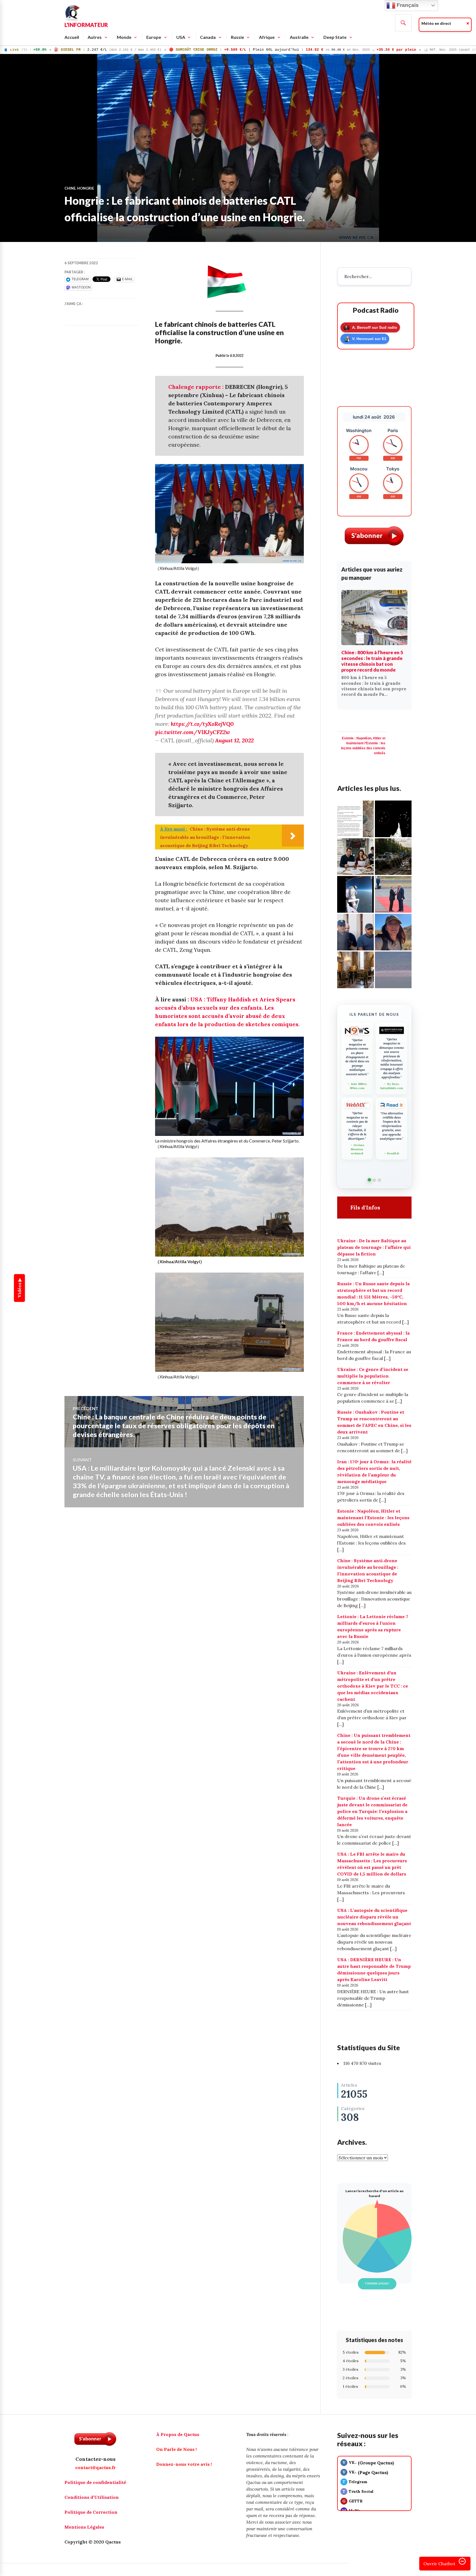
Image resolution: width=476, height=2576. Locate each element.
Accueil (72, 37)
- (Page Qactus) (365, 2472)
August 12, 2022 (234, 740)
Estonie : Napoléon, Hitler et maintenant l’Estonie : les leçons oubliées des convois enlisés (373, 1518)
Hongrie (86, 188)
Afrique (267, 37)
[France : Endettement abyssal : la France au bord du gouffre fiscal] (355, 857)
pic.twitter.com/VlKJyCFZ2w (193, 732)
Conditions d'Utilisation (92, 2497)
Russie (237, 37)
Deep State (335, 37)
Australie (299, 37)
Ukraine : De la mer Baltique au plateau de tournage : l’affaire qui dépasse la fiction (374, 1247)
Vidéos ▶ (20, 1288)
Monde (124, 37)
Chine (70, 188)
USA (181, 37)
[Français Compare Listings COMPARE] (238, 2574)
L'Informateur (86, 25)
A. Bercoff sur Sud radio (375, 327)
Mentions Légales (84, 2527)
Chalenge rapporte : (197, 387)
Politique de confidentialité (95, 2482)
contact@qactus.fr (95, 2467)
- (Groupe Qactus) (368, 2463)
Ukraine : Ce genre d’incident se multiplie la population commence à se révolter (373, 1376)
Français (407, 5)
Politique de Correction (91, 2512)
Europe (154, 37)
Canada (208, 37)
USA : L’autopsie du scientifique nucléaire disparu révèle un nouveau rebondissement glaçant (374, 1917)
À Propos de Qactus (178, 2434)
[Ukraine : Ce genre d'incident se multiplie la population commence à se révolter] (355, 819)
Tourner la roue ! (377, 2283)
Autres (95, 37)
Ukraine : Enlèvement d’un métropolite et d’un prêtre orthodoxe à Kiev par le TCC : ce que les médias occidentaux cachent (373, 1686)
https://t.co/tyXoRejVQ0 (202, 724)
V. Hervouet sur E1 (369, 339)
